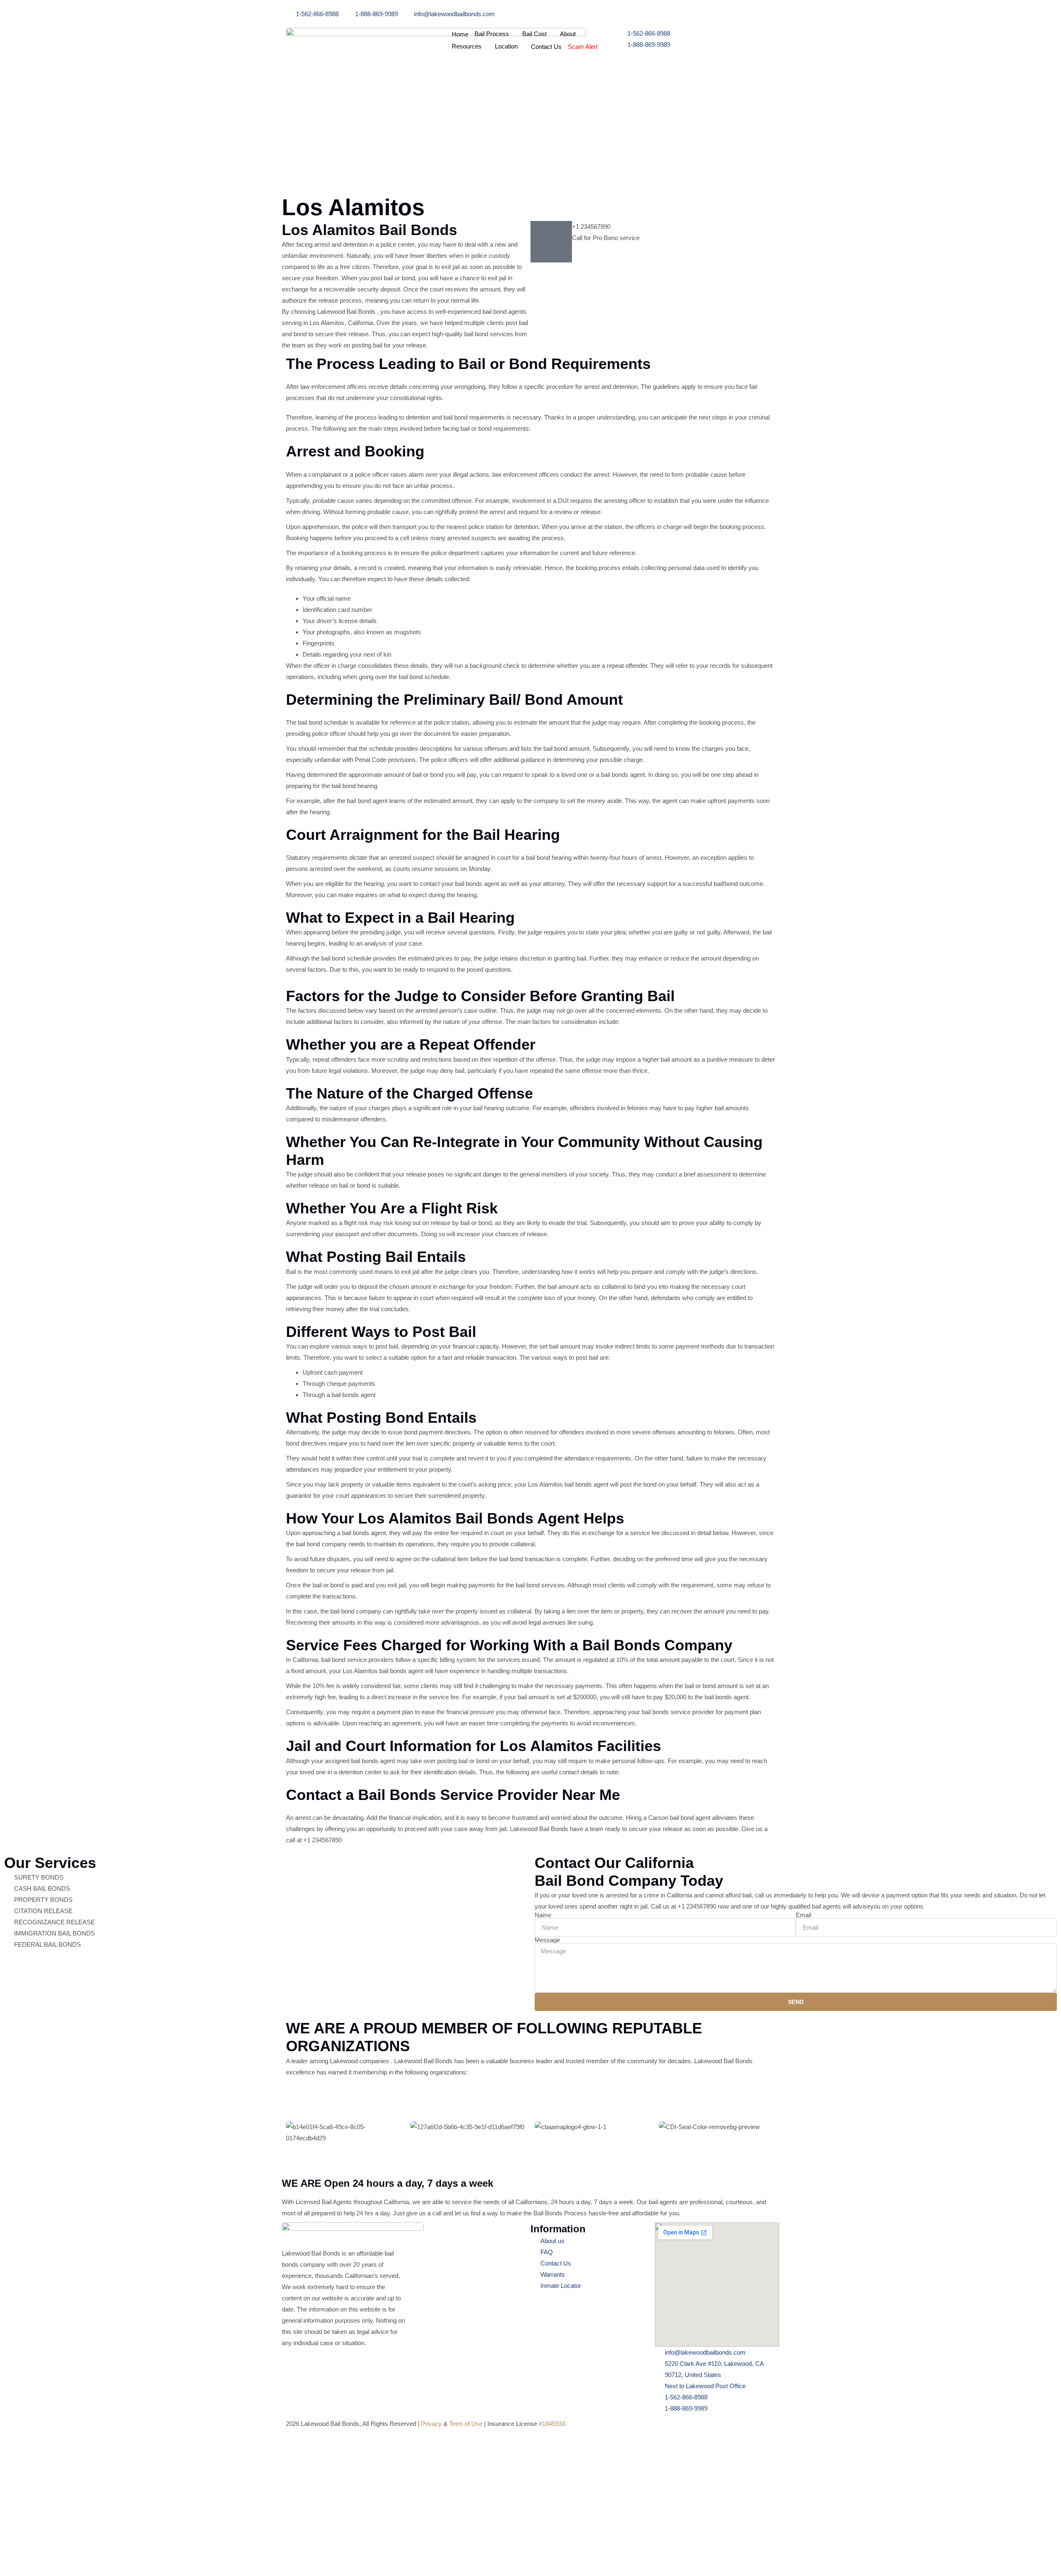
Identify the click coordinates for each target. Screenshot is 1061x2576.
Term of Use (466, 2424)
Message (547, 1940)
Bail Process (492, 34)
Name (543, 1915)
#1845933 (552, 2424)
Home (460, 34)
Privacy (431, 2424)
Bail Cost (534, 34)
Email (803, 1915)
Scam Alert (583, 47)
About (568, 34)
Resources (467, 46)
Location (506, 46)
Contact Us (546, 47)
